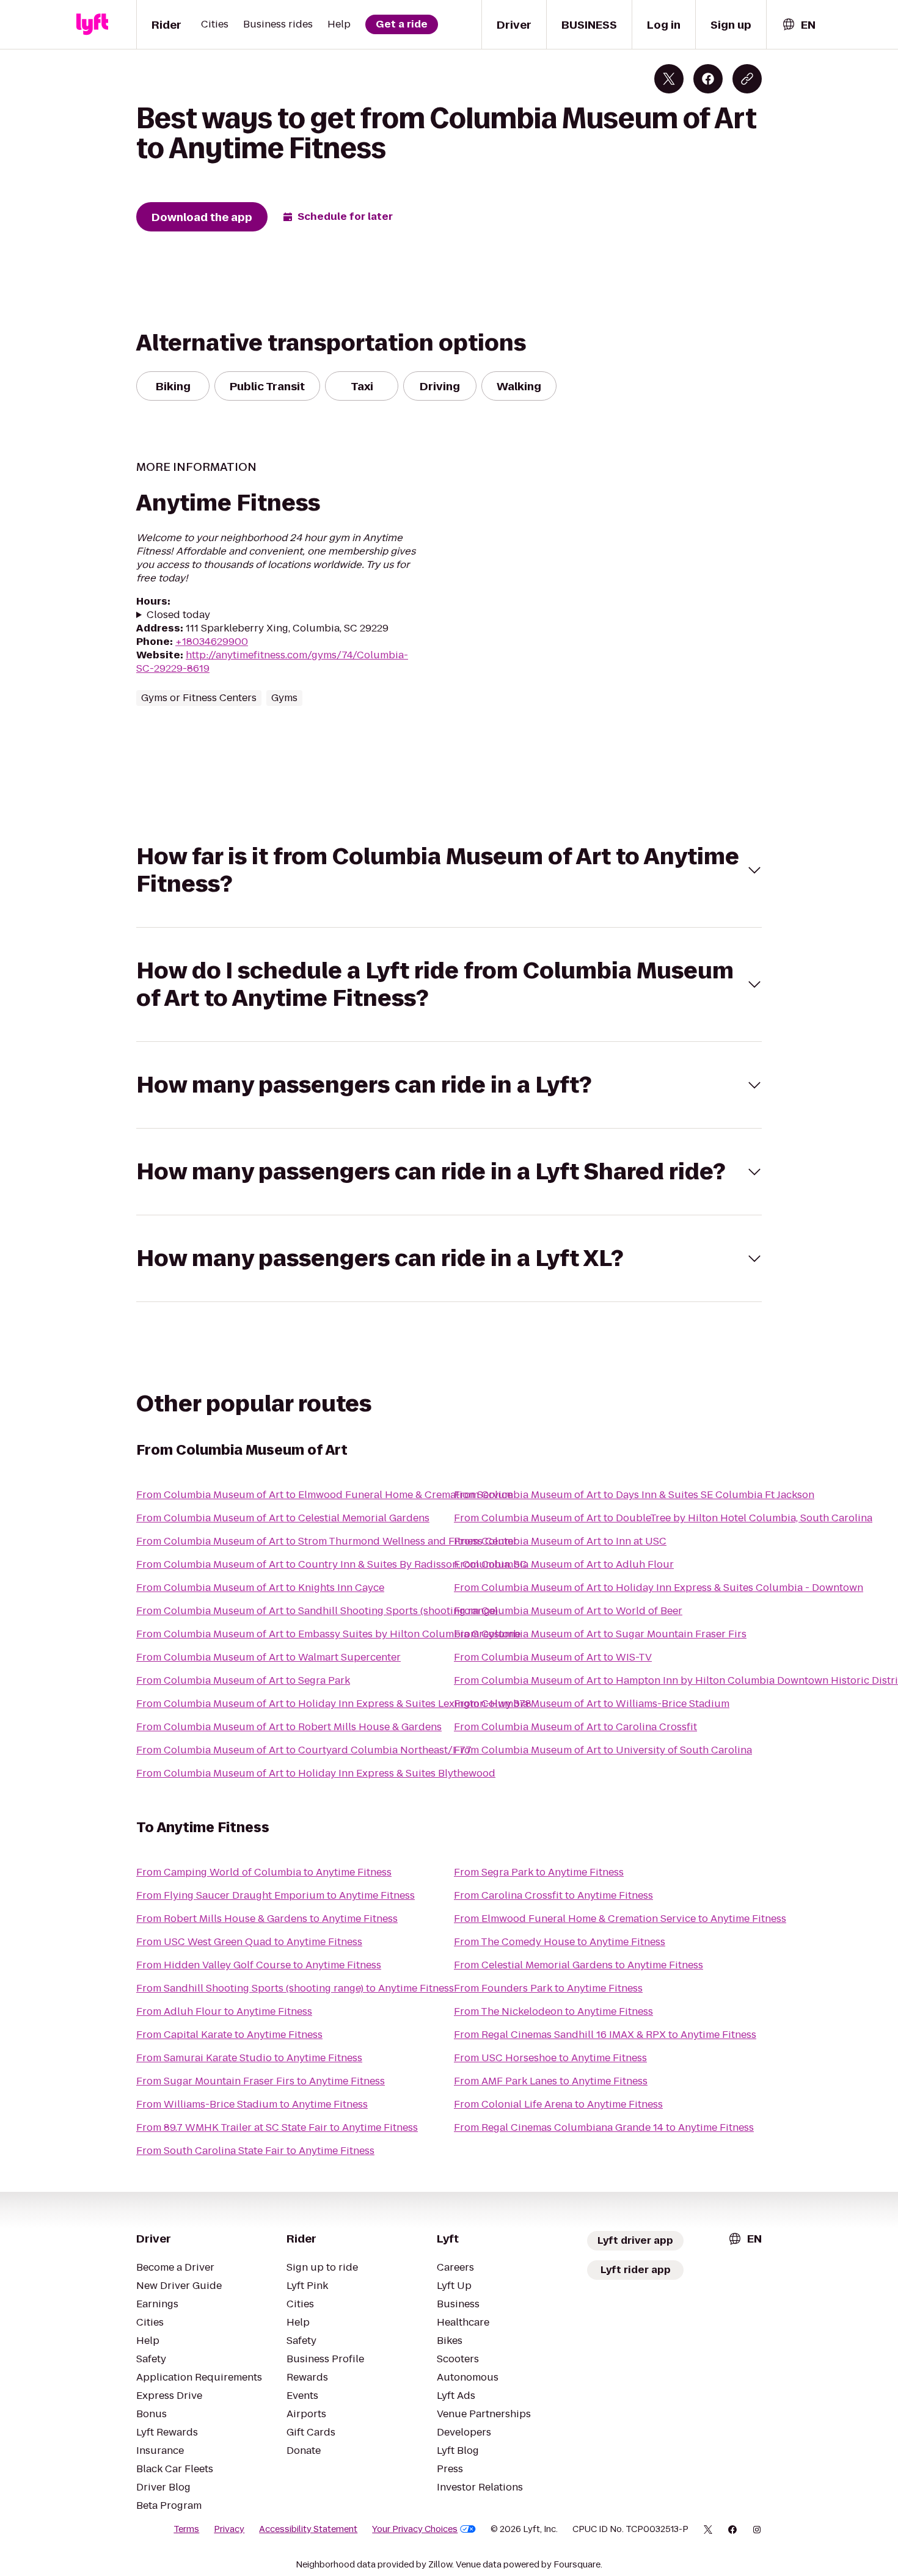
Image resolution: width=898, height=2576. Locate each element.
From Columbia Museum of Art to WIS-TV (553, 1657)
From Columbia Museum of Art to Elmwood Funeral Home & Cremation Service (324, 1495)
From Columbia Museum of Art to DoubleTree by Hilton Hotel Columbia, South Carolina (663, 1518)
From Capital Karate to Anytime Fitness (229, 2035)
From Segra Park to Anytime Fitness (539, 1872)
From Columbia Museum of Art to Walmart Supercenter (268, 1657)
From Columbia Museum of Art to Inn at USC (560, 1541)
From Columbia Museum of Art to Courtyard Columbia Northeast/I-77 (304, 1750)
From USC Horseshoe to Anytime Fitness (550, 2058)
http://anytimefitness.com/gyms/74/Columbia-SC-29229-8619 (272, 662)
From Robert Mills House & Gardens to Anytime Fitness (267, 1919)
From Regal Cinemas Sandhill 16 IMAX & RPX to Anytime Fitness (605, 2035)
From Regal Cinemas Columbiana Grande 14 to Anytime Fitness (604, 2127)
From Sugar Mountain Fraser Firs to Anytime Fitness (261, 2081)
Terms (186, 2529)
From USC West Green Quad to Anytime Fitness (249, 1942)
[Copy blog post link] (747, 79)
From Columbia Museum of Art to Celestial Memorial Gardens (283, 1518)
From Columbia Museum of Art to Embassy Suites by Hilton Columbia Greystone (328, 1634)
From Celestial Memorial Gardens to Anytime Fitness (579, 1965)
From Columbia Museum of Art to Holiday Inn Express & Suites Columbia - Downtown (659, 1588)
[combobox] (798, 25)
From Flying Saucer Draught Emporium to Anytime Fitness (276, 1895)
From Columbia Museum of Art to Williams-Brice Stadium (592, 1704)
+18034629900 (212, 642)
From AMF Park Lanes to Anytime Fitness (551, 2081)
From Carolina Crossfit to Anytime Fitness (553, 1895)
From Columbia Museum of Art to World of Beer (568, 1611)
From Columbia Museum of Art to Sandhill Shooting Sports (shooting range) (317, 1611)
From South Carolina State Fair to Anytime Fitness (255, 2151)
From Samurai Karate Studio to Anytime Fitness (249, 2058)
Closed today (178, 615)
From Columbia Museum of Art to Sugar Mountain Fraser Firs (600, 1634)
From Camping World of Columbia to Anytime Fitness (264, 1872)
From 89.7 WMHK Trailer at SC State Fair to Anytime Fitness (277, 2127)
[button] (449, 870)
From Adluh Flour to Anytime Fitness (224, 2011)
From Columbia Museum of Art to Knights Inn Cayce (260, 1588)
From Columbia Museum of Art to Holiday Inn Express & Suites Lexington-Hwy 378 (334, 1704)
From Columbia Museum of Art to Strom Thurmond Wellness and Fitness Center (327, 1541)
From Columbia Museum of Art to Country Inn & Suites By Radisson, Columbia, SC (332, 1564)
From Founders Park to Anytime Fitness (548, 1988)
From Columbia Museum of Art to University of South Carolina (603, 1750)
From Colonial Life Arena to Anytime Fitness (558, 2104)
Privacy (229, 2529)
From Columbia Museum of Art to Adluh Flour (564, 1564)
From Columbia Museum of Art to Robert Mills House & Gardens (289, 1727)
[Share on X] (669, 79)
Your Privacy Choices (415, 2529)
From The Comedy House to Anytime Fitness (560, 1942)
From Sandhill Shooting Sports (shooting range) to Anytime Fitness (295, 1988)
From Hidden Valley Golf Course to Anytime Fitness (259, 1965)
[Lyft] (92, 24)
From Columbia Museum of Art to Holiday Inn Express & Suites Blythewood (316, 1773)
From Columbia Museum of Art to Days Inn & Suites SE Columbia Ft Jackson (634, 1495)
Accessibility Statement (308, 2529)
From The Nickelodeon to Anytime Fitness (553, 2011)
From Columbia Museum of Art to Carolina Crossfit (575, 1727)
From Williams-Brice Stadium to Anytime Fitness (252, 2104)
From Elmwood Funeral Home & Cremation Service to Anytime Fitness (620, 1919)
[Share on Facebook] (708, 79)
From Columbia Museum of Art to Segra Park (243, 1680)
